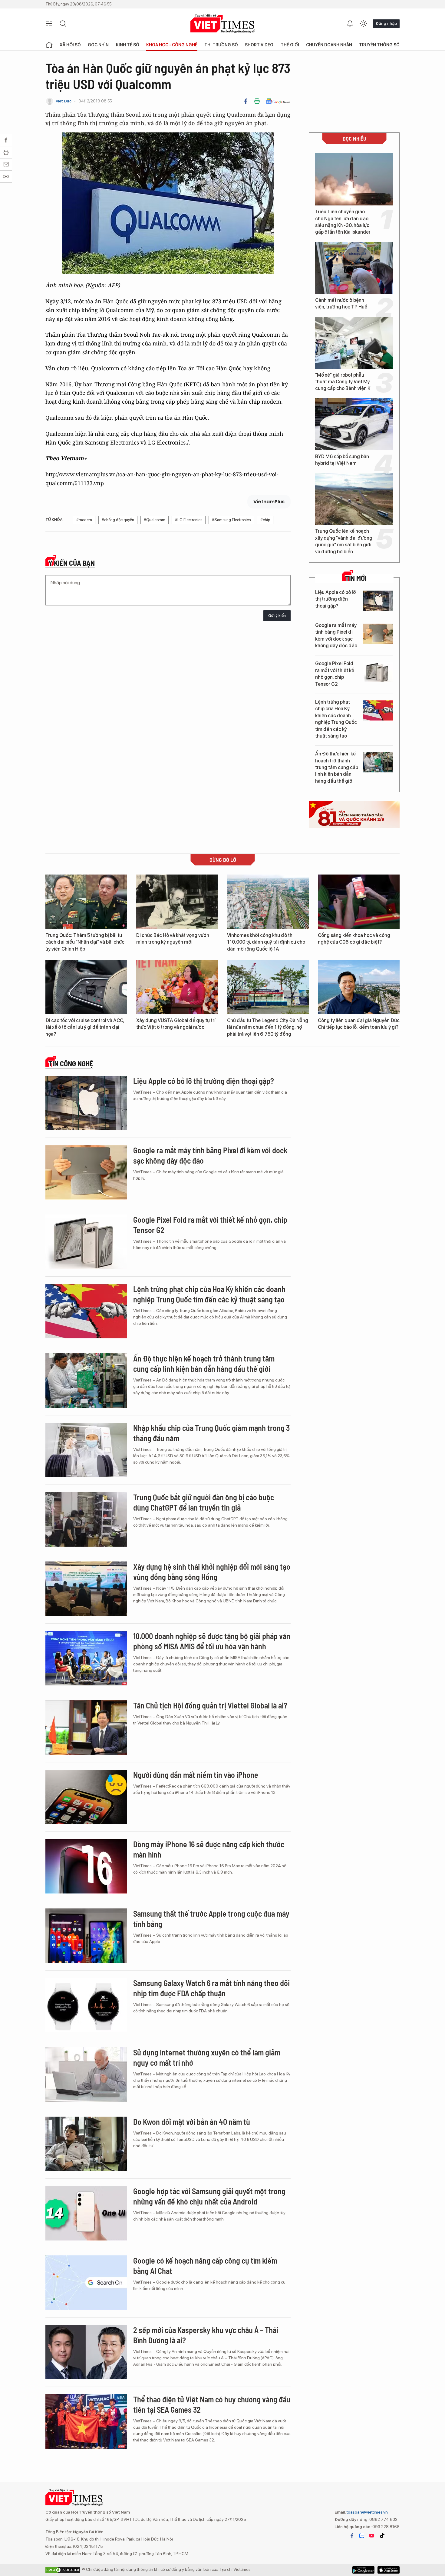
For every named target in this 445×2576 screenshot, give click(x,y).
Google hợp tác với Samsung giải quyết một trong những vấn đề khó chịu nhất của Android (209, 2196)
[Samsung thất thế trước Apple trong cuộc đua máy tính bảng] (86, 1936)
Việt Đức (64, 101)
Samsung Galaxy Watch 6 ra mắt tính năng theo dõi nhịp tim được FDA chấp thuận (211, 1988)
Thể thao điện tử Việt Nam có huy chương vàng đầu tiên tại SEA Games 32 (212, 2404)
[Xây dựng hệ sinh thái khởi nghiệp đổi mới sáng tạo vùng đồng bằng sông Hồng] (86, 1589)
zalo (362, 2536)
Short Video (259, 45)
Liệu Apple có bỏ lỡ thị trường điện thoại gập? (336, 599)
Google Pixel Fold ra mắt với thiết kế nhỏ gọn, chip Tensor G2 (335, 674)
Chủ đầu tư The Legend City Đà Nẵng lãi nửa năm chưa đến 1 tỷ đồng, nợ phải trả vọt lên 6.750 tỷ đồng (268, 1027)
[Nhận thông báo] (350, 24)
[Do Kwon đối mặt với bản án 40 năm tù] (86, 2144)
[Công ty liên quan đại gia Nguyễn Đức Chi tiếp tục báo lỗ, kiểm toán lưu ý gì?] (359, 987)
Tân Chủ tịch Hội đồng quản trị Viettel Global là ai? (210, 1705)
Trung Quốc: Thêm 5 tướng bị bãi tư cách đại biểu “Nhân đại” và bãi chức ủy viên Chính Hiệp (85, 942)
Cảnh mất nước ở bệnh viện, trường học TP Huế (341, 303)
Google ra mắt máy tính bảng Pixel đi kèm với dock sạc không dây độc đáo (336, 635)
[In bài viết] (257, 101)
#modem (84, 520)
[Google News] (278, 101)
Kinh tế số (128, 45)
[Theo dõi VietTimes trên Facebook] (352, 2536)
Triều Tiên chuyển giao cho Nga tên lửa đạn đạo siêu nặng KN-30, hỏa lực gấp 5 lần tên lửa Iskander (343, 222)
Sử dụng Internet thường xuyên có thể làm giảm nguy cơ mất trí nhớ (207, 2057)
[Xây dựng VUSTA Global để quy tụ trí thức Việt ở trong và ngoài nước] (177, 987)
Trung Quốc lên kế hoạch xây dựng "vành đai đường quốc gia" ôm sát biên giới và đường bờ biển (344, 541)
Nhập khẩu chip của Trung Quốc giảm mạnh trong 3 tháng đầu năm (211, 1433)
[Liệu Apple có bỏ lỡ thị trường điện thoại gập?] (378, 601)
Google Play (389, 2570)
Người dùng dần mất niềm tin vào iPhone (196, 1775)
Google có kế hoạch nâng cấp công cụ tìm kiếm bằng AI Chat (205, 2266)
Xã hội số (70, 45)
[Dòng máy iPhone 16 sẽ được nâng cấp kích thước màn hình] (86, 1866)
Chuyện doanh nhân (329, 45)
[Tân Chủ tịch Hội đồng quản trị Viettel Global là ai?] (86, 1728)
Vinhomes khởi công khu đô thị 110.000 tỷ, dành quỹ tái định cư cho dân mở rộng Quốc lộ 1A (266, 942)
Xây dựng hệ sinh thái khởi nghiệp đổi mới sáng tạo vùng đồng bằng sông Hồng (212, 1572)
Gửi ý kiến (277, 616)
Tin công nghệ (71, 1064)
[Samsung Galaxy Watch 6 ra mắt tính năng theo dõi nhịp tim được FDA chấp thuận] (86, 2005)
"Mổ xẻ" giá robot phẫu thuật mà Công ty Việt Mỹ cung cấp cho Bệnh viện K (343, 382)
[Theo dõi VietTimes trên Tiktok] (382, 2536)
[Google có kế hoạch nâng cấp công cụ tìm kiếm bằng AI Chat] (86, 2283)
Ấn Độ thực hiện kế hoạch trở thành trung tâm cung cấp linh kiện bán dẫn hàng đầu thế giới (337, 767)
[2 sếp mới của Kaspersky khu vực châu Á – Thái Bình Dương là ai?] (86, 2352)
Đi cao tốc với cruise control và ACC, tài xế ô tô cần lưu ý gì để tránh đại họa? (85, 1027)
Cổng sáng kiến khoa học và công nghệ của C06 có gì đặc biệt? (354, 939)
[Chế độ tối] (363, 24)
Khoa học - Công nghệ (172, 45)
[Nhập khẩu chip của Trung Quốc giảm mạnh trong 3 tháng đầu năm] (86, 1450)
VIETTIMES (222, 24)
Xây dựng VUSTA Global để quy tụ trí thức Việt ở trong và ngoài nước (176, 1024)
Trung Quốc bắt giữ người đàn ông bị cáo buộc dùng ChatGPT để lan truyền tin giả (204, 1502)
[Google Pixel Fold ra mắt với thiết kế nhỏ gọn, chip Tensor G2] (378, 672)
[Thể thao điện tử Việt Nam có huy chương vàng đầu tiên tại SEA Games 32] (86, 2421)
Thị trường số (221, 45)
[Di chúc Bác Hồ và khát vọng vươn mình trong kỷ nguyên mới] (177, 902)
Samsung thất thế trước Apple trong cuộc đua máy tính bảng (211, 1919)
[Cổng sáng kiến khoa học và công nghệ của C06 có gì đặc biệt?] (359, 902)
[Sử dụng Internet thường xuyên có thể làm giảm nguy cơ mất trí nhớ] (86, 2074)
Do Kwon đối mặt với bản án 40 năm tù (192, 2122)
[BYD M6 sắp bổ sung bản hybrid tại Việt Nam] (354, 424)
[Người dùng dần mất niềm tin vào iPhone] (86, 1797)
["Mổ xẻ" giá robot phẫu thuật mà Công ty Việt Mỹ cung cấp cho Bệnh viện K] (354, 343)
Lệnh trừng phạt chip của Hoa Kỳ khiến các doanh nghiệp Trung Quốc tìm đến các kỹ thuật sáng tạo (336, 719)
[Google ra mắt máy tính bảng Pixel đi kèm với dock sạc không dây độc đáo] (378, 634)
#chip (265, 520)
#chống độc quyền (118, 520)
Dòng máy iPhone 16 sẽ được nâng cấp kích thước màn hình (209, 1849)
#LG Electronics (189, 520)
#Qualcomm (155, 520)
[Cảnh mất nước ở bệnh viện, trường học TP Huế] (354, 268)
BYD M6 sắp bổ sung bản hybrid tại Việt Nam (342, 460)
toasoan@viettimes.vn (367, 2512)
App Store (363, 2570)
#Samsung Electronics (231, 520)
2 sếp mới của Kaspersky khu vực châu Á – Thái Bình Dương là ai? (206, 2335)
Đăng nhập (386, 23)
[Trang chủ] (49, 45)
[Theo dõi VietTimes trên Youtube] (372, 2536)
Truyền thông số (379, 45)
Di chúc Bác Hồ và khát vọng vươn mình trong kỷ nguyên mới (173, 939)
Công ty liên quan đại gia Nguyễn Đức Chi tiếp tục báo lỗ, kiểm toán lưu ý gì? (359, 1024)
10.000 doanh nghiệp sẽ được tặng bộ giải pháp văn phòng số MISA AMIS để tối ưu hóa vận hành (212, 1641)
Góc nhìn (98, 45)
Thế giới (290, 45)
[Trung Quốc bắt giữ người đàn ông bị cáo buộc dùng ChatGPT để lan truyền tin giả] (86, 1519)
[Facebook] (246, 101)
